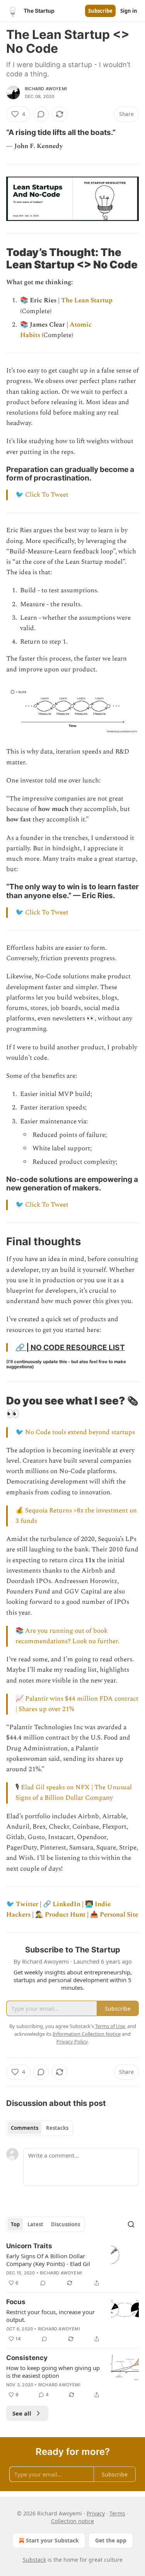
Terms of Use (110, 2026)
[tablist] (40, 2128)
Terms (117, 2513)
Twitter (27, 1904)
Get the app (111, 2540)
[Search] (131, 2224)
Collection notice (72, 2521)
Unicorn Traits (29, 2246)
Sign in (129, 11)
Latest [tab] (35, 2224)
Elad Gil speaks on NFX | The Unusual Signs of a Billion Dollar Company (74, 1793)
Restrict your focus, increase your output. (50, 2316)
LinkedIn (67, 1904)
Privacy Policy (72, 2042)
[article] (72, 2264)
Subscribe (100, 11)
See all (22, 2413)
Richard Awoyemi (46, 89)
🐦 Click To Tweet (42, 495)
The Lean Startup (87, 300)
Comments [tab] (25, 2128)
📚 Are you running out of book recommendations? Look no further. (67, 1636)
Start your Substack (52, 2540)
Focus (16, 2302)
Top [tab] (15, 2224)
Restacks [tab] (57, 2128)
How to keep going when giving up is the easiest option (53, 2372)
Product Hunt (65, 1915)
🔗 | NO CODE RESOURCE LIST (70, 1347)
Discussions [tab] (66, 2224)
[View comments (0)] (41, 114)
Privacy (96, 2513)
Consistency (27, 2358)
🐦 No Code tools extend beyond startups (75, 1432)
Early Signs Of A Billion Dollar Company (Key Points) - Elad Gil (48, 2260)
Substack (34, 2560)
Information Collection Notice (87, 2034)
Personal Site (119, 1915)
